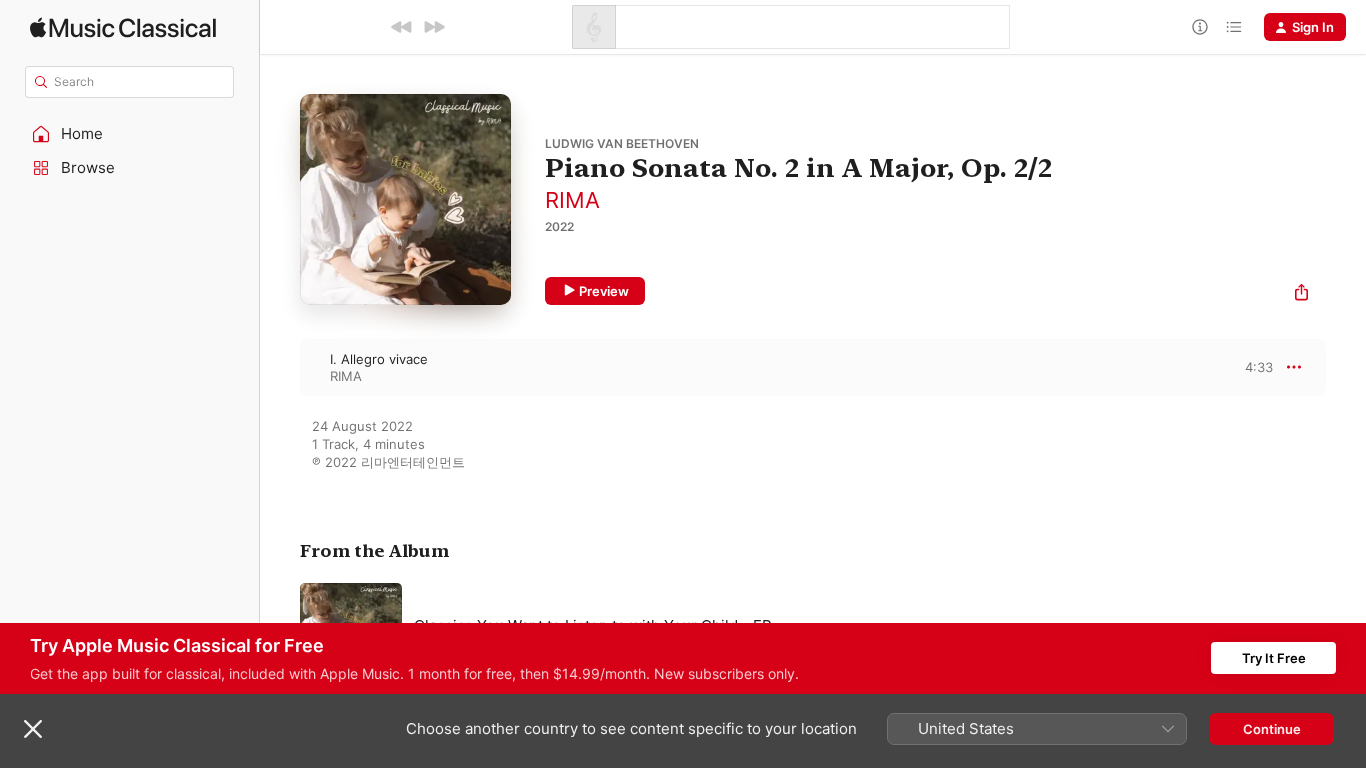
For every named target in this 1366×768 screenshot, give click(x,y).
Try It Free (1274, 658)
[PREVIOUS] (402, 27)
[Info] (1200, 27)
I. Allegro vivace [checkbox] (379, 359)
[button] (130, 134)
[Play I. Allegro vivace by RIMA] (280, 367)
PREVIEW (1251, 367)
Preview (604, 291)
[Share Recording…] (1301, 294)
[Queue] (1234, 27)
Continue (1272, 729)
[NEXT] (434, 27)
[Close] (33, 729)
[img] (123, 27)
